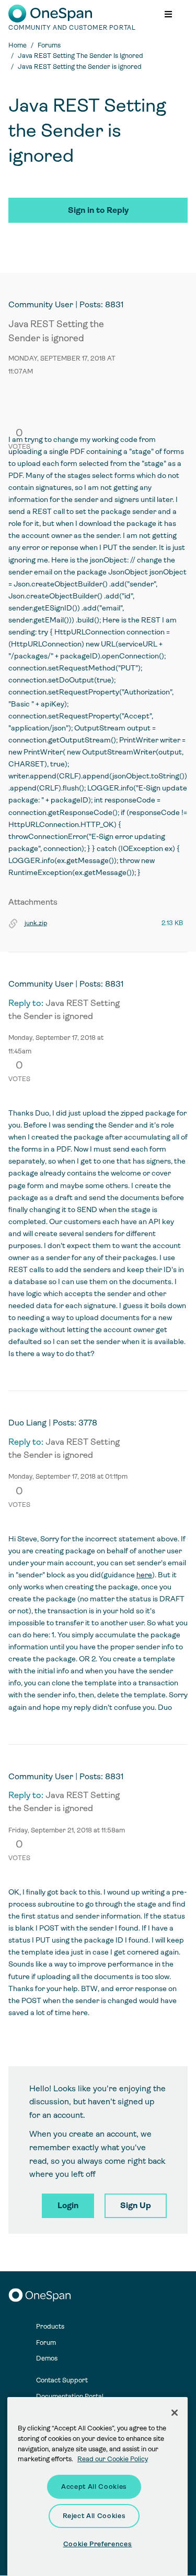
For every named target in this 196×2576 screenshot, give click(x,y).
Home (18, 45)
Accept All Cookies (94, 2487)
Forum (46, 2343)
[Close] (175, 2413)
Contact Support (62, 2380)
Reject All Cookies (94, 2516)
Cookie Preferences (98, 2544)
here (144, 1575)
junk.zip (36, 923)
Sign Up (136, 2205)
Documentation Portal (70, 2396)
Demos (47, 2358)
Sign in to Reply (98, 210)
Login (68, 2205)
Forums (49, 45)
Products (50, 2326)
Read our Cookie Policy (113, 2459)
